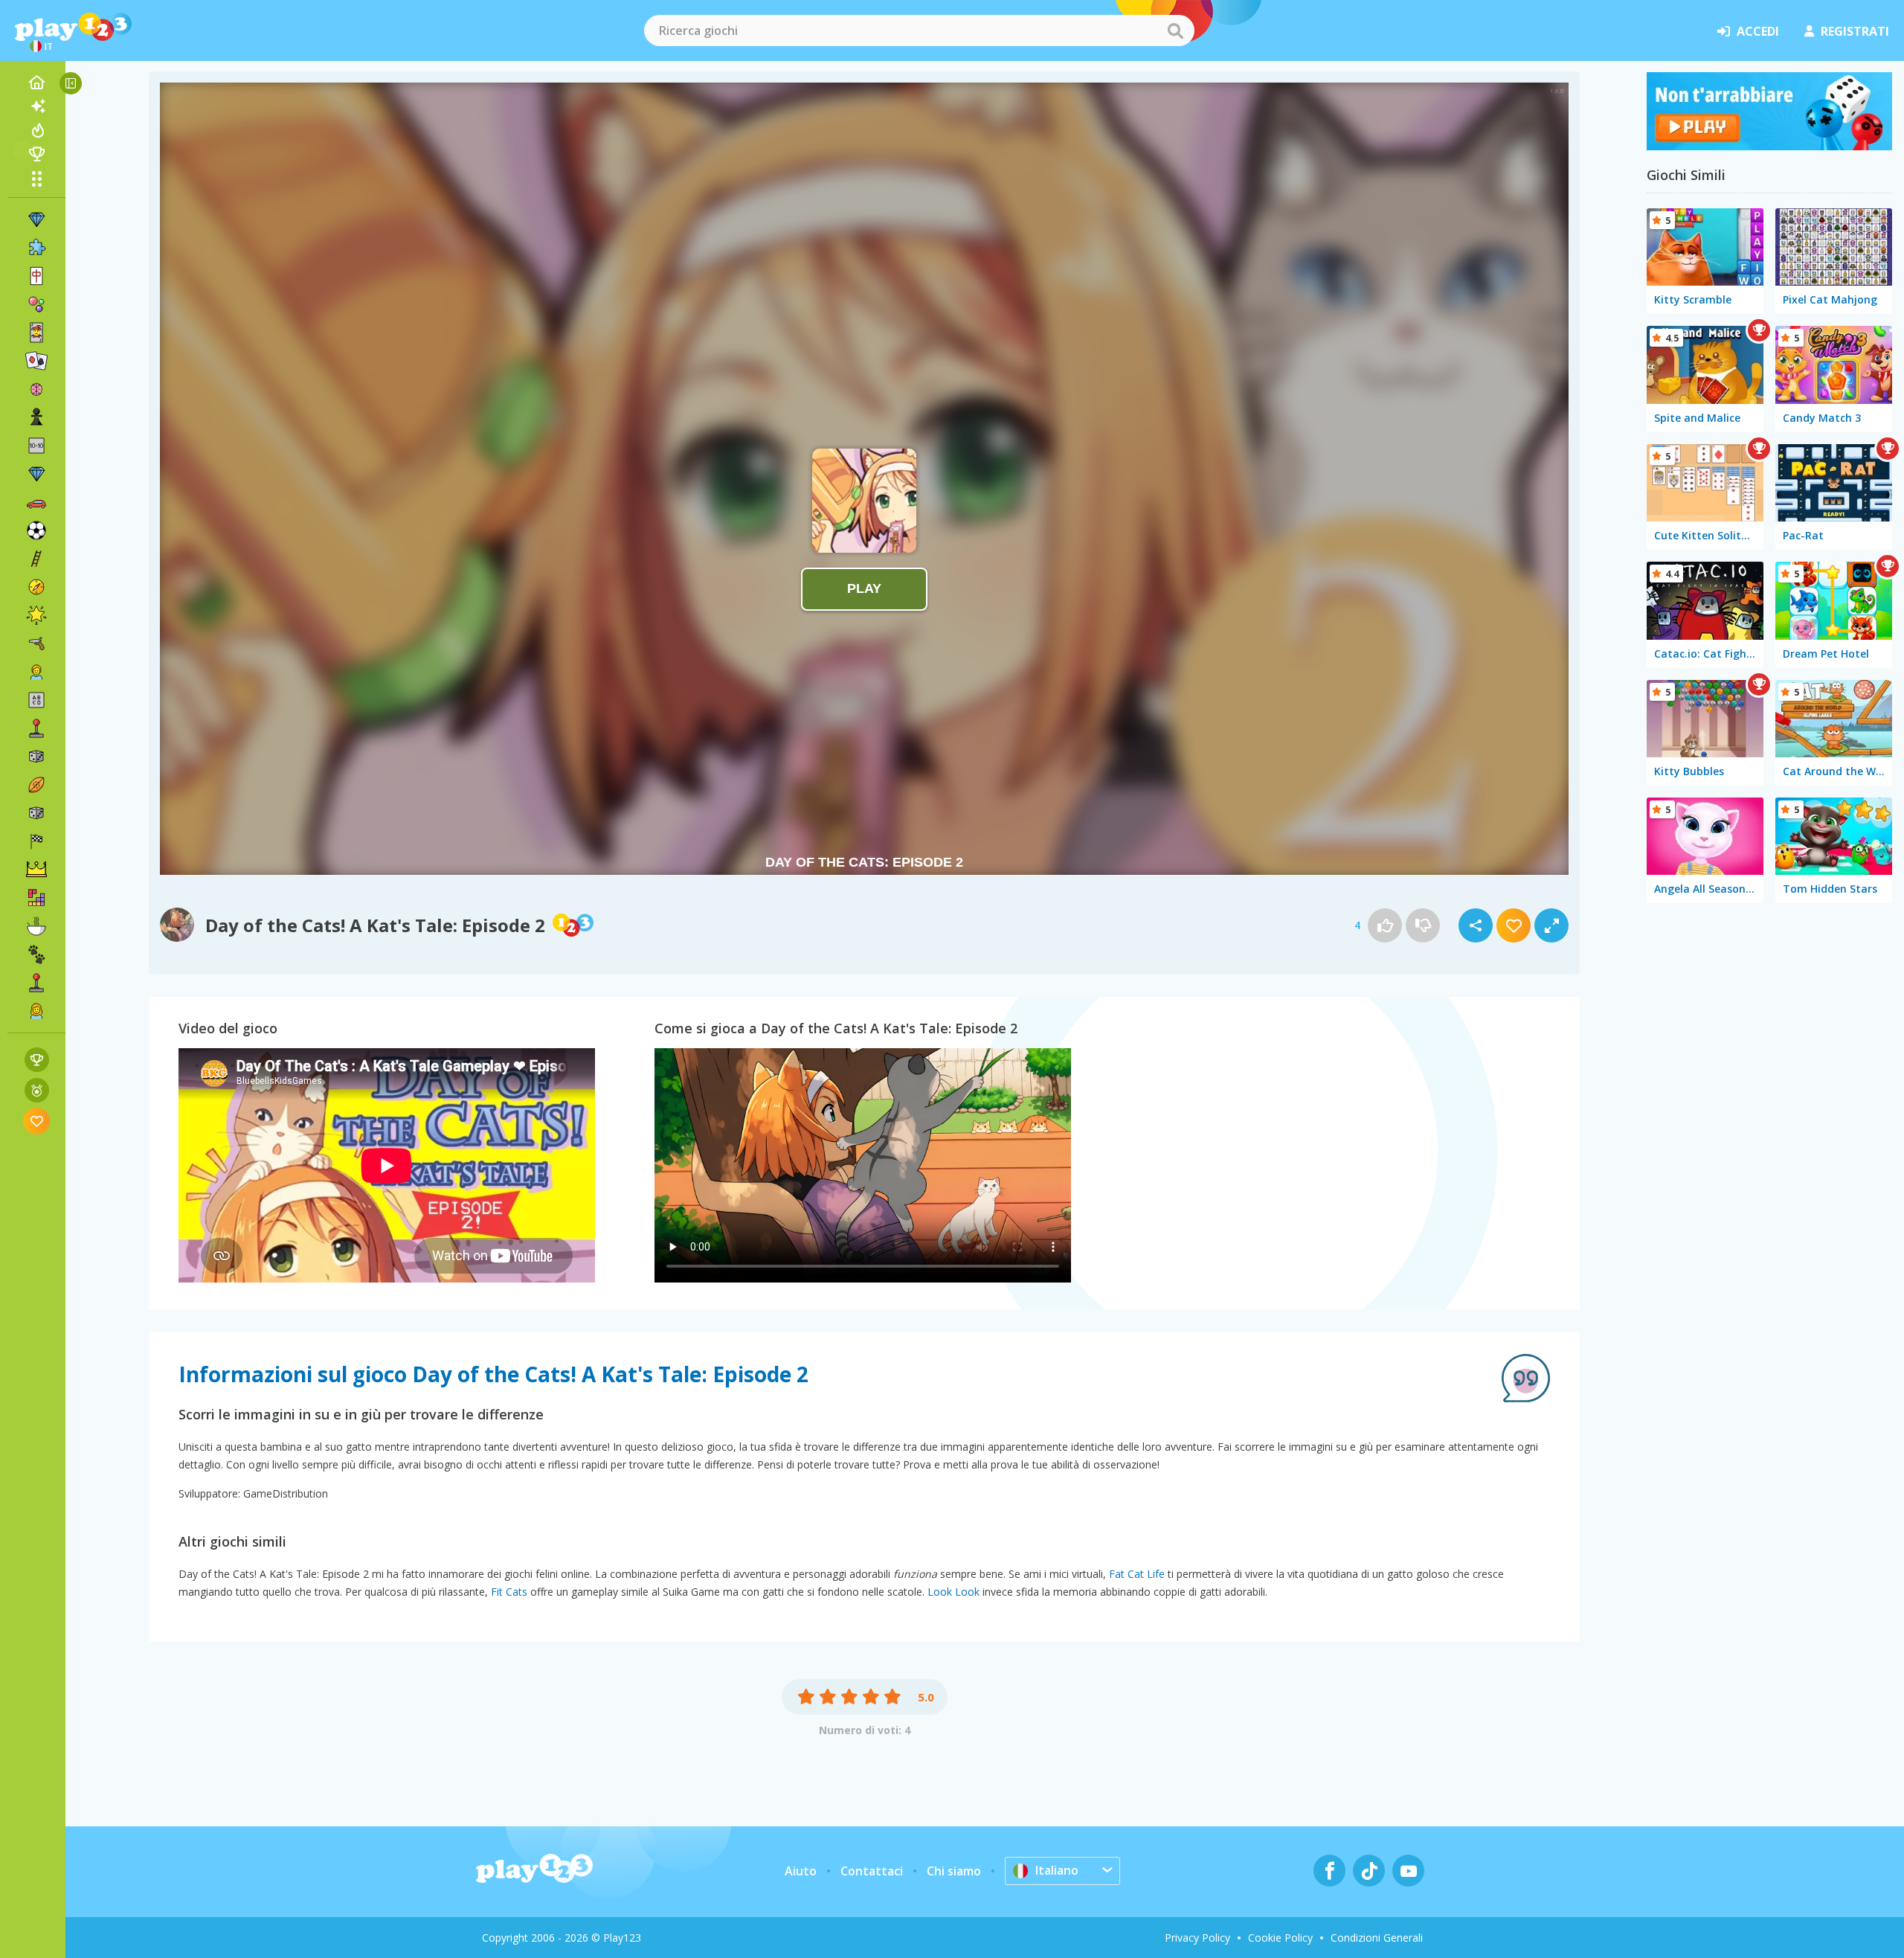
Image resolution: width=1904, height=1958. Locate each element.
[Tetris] (36, 898)
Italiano (1057, 1870)
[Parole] (36, 700)
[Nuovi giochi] (36, 106)
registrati (1855, 31)
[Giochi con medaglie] (37, 1090)
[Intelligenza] (36, 389)
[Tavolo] (36, 757)
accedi (1758, 31)
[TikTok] (1369, 1871)
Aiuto (801, 1871)
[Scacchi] (36, 417)
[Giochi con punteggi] (37, 1060)
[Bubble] (36, 304)
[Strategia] (36, 870)
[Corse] (36, 841)
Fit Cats (509, 1592)
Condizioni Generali (1377, 1938)
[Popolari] (36, 130)
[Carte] (36, 333)
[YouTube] (1408, 1871)
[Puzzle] (36, 248)
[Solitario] (36, 361)
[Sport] (36, 785)
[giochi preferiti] (37, 1121)
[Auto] (36, 502)
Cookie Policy (1280, 1938)
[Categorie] (36, 179)
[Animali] (36, 954)
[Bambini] (36, 672)
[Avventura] (36, 587)
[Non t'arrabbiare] (1769, 146)
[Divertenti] (36, 615)
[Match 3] (36, 219)
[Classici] (36, 813)
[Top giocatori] (36, 154)
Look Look (953, 1592)
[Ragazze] (36, 1011)
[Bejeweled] (36, 474)
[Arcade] (36, 728)
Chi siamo (954, 1871)
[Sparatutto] (36, 643)
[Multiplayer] (36, 983)
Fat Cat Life (1137, 1574)
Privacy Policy (1197, 1938)
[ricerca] (1175, 31)
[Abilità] (36, 559)
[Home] (36, 83)
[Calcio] (36, 530)
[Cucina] (36, 926)
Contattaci (872, 1871)
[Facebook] (1329, 1871)
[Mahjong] (36, 276)
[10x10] (36, 446)
